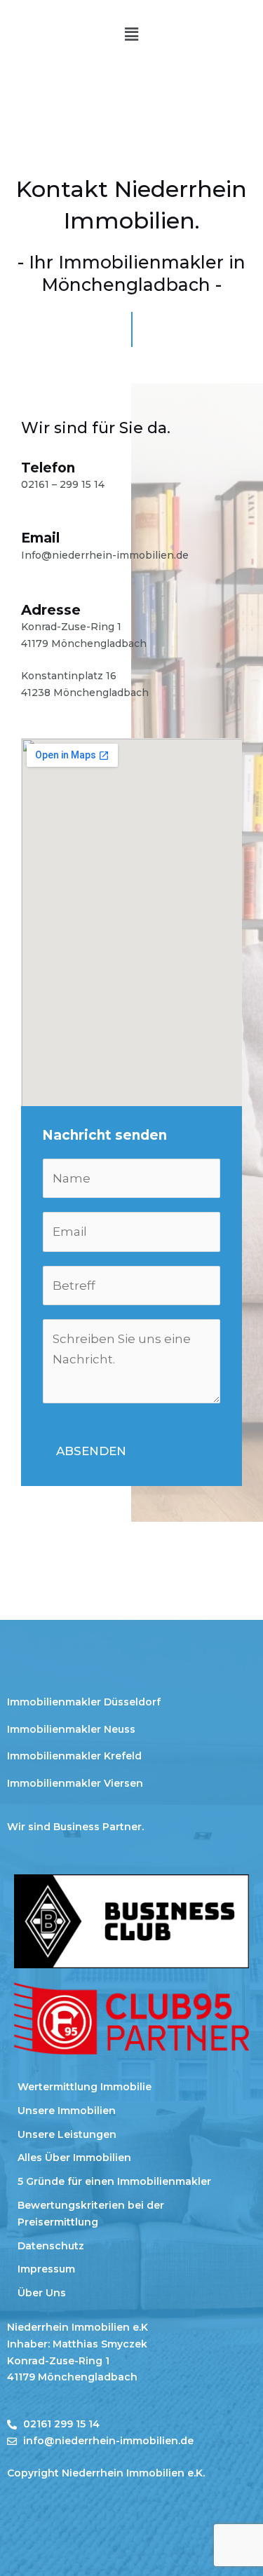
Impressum (46, 2269)
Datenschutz (51, 2246)
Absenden (91, 1451)
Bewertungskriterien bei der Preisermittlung (91, 2214)
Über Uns (42, 2293)
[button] (131, 34)
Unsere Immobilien (67, 2111)
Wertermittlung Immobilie (85, 2087)
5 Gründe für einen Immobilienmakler (114, 2181)
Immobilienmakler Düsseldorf (84, 1702)
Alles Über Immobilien (74, 2158)
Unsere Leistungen (67, 2134)
